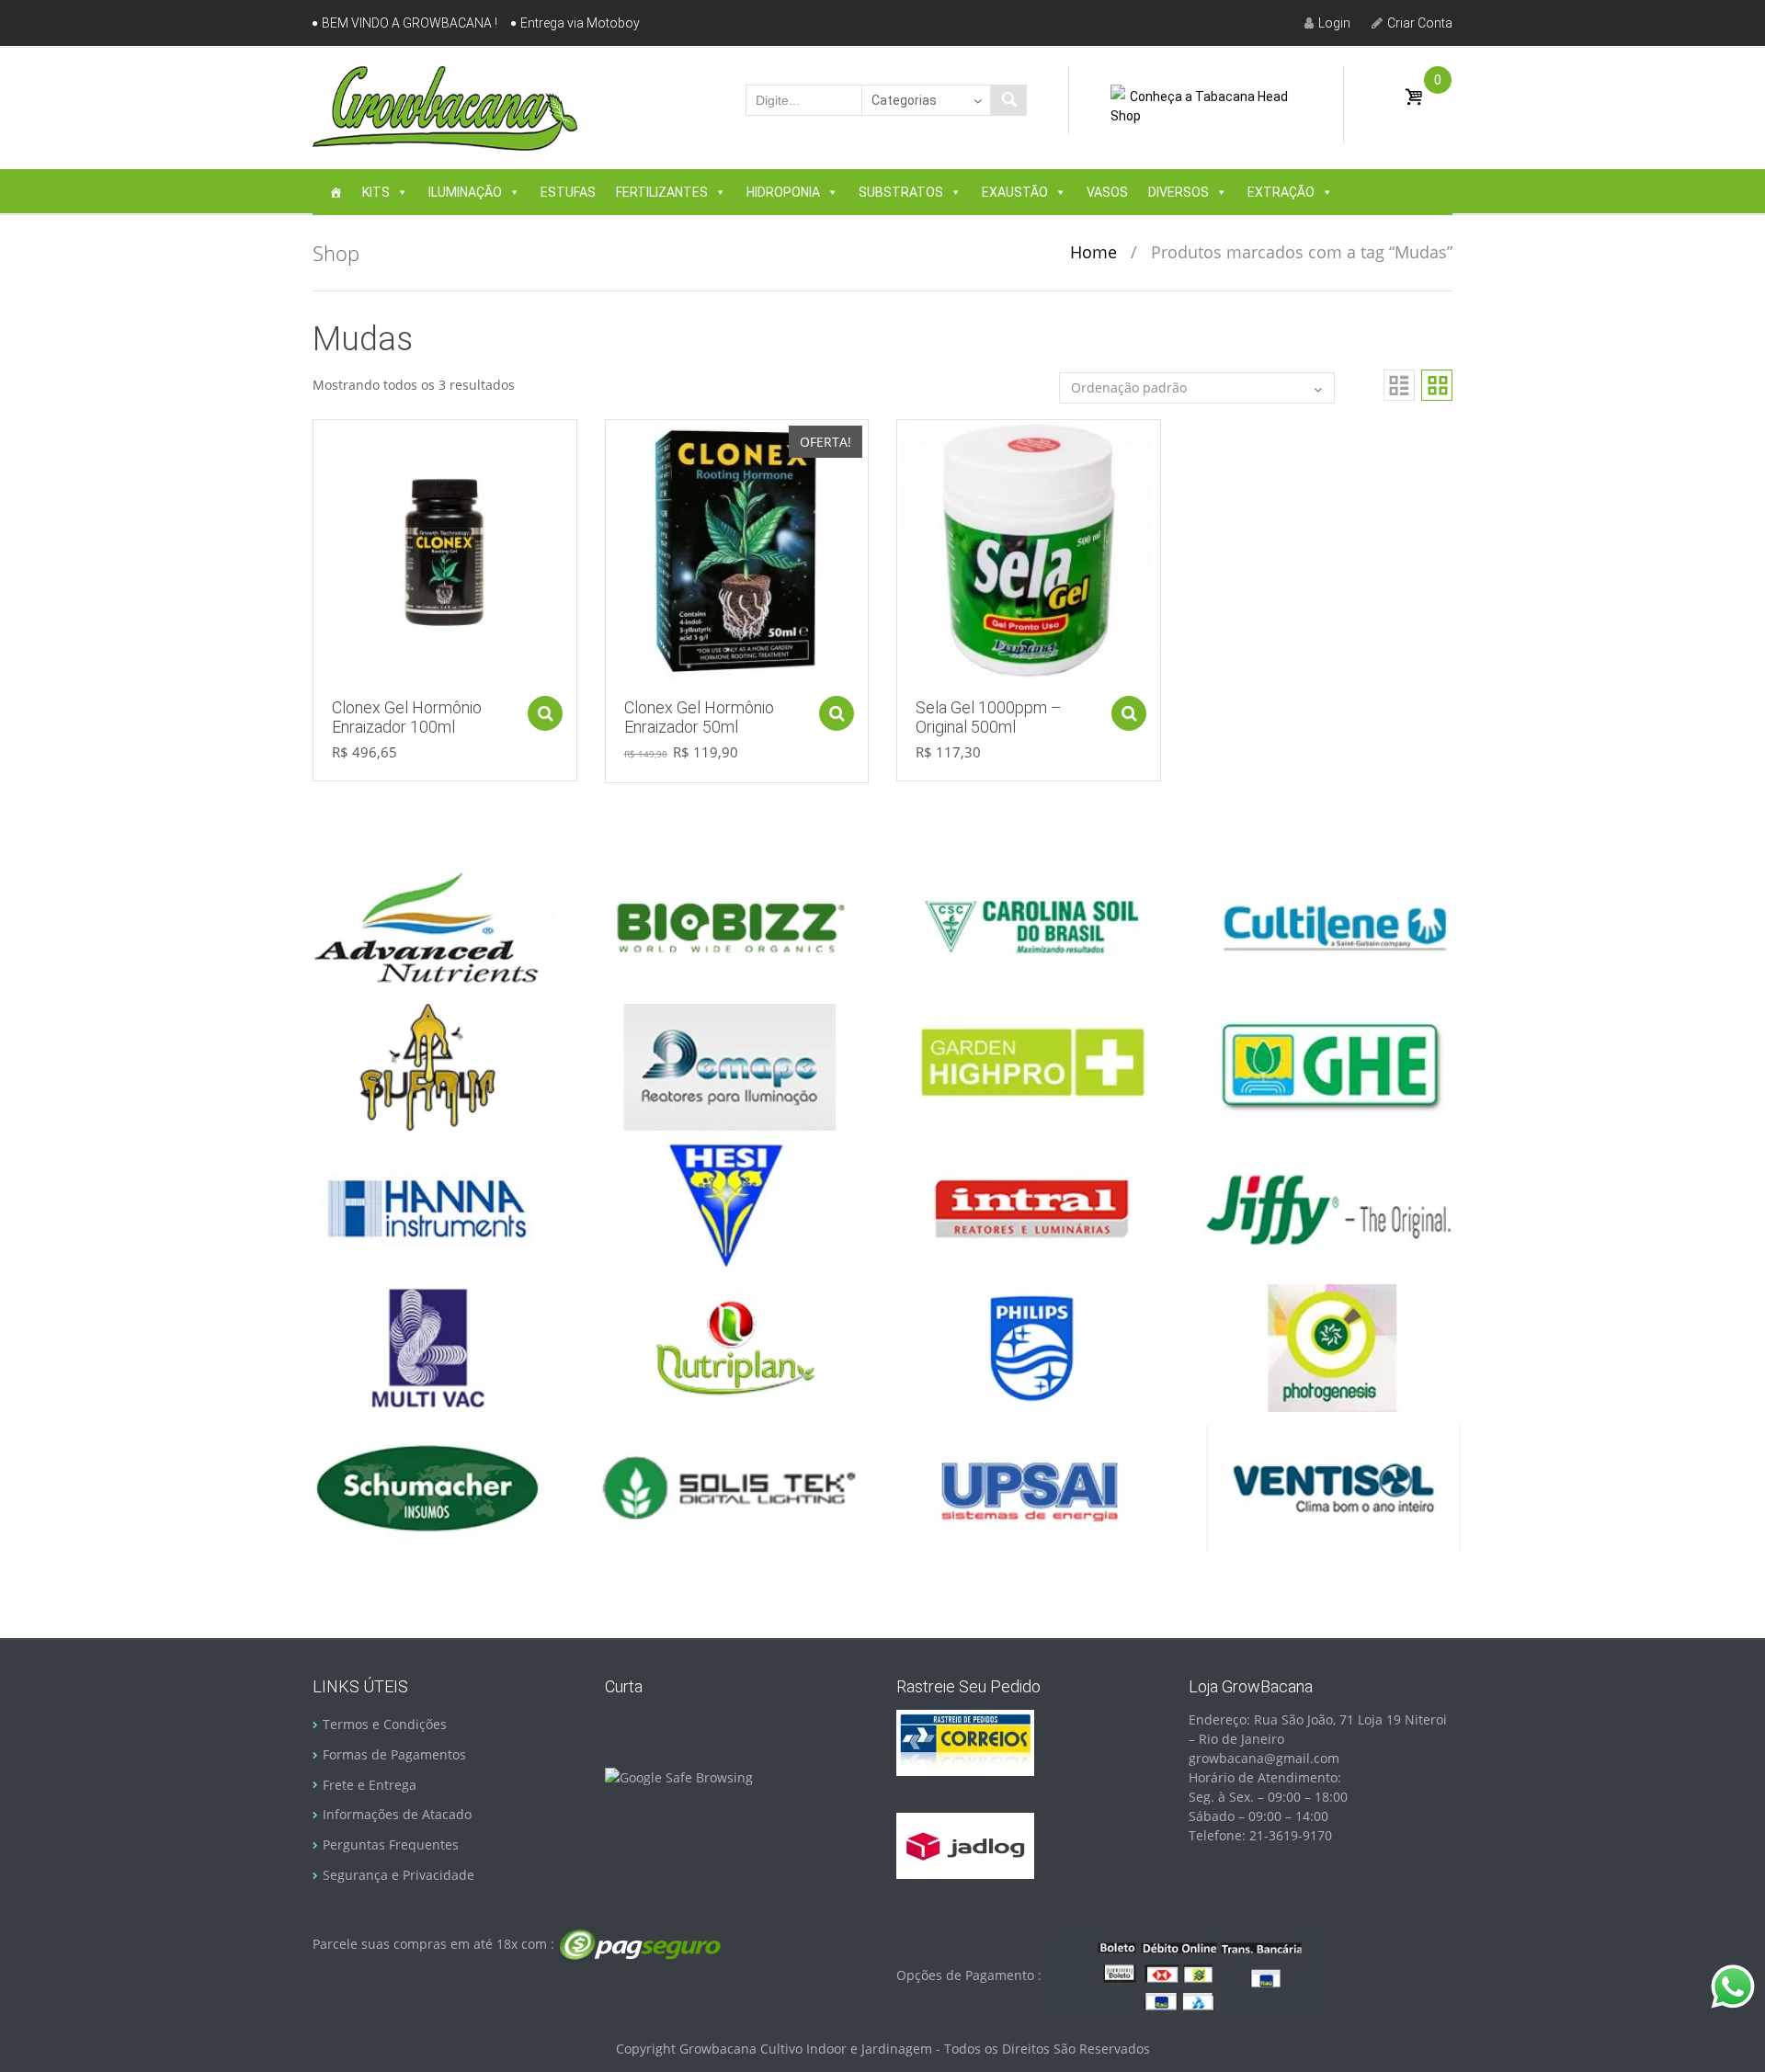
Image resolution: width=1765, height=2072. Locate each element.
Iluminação (465, 192)
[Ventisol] (1333, 1487)
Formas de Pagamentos (394, 1754)
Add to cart (545, 713)
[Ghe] (1333, 1066)
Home (1093, 252)
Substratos (901, 192)
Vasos (1107, 192)
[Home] (336, 192)
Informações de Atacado (397, 1814)
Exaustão (1015, 192)
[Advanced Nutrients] (427, 925)
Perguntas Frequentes (391, 1844)
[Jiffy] (1333, 1206)
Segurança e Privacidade (399, 1875)
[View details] (445, 550)
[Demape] (729, 1066)
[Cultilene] (1333, 925)
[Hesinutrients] (729, 1206)
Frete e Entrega (370, 1785)
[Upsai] (1031, 1487)
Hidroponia (783, 192)
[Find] (1008, 100)
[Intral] (1031, 1206)
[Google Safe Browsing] (679, 1776)
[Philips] (1031, 1346)
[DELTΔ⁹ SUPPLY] (427, 1066)
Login (1334, 23)
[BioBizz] (729, 925)
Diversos (1179, 192)
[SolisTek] (729, 1487)
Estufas (568, 192)
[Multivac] (427, 1346)
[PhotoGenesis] (1333, 1346)
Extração (1281, 192)
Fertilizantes (662, 192)
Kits (376, 192)
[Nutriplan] (729, 1346)
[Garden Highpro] (1031, 1066)
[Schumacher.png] (427, 1487)
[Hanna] (427, 1206)
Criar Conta (1420, 23)
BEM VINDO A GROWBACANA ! (410, 23)
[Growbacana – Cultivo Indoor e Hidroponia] (445, 108)
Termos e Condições (385, 1724)
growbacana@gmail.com (1264, 1758)
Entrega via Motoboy (580, 23)
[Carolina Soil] (1031, 925)
